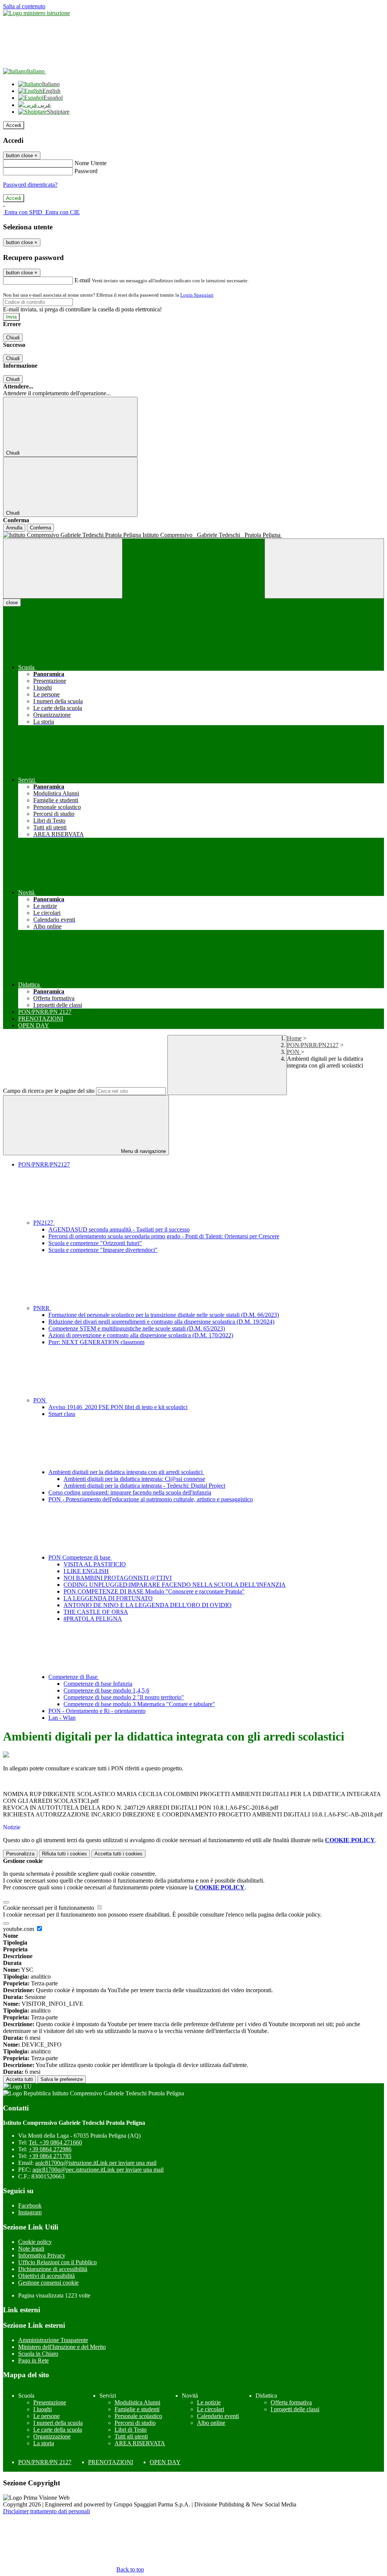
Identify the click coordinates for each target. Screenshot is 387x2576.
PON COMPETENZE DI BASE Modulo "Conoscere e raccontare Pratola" (154, 1591)
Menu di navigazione (143, 1151)
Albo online (211, 2423)
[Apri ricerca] (324, 569)
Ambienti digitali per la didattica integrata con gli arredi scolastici (126, 1472)
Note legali (31, 2249)
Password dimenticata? (30, 185)
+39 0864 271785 (50, 2156)
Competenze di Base (74, 1677)
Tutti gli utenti (131, 2436)
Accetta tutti (118, 1854)
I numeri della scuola (58, 2423)
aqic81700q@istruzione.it (96, 2163)
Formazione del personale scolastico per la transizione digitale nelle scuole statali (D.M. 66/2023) (164, 1315)
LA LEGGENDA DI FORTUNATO (108, 1598)
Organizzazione (52, 2436)
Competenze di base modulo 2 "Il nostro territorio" (124, 1697)
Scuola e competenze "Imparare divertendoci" (103, 1250)
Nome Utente (91, 163)
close (12, 603)
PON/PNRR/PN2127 (313, 1045)
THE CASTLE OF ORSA (96, 1612)
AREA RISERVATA (140, 2443)
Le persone (46, 2416)
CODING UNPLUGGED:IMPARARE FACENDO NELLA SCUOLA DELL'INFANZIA (175, 1585)
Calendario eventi (218, 2416)
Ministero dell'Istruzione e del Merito (62, 2347)
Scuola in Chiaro (38, 2354)
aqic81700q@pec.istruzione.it (98, 2170)
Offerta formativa (291, 2402)
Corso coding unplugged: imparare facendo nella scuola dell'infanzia (130, 1492)
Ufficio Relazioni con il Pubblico (57, 2262)
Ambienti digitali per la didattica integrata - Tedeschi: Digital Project (144, 1486)
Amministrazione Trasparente (53, 2340)
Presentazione (50, 2402)
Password (86, 171)
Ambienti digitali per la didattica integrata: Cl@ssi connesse (134, 1479)
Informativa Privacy (42, 2255)
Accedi (14, 125)
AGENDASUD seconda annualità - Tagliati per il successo (119, 1229)
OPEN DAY (165, 2462)
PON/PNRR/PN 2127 (45, 2462)
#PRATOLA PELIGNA (93, 1619)
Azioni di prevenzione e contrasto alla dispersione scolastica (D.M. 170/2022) (141, 1335)
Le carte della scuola (58, 2430)
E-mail (82, 280)
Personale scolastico (138, 2416)
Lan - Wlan (62, 1718)
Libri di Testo (131, 2430)
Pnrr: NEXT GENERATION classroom (96, 1342)
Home (294, 1038)
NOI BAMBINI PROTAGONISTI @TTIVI (118, 1578)
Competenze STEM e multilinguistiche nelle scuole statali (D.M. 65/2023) (137, 1328)
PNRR (42, 1308)
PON (294, 1052)
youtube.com (19, 1929)
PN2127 (44, 1223)
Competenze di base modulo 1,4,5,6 (106, 1690)
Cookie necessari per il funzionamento (49, 1908)
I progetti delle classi (295, 2409)
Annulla (14, 528)
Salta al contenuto (24, 6)
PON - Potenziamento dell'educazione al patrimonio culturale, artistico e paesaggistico (151, 1499)
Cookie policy (35, 2242)
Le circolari (211, 2409)
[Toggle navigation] (63, 569)
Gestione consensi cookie (48, 2283)
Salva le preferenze (62, 2079)
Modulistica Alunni (137, 2402)
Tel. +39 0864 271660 (55, 2142)
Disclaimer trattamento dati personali (46, 2511)
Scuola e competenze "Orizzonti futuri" (95, 1243)
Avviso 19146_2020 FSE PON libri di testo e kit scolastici (118, 1407)
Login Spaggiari (197, 295)
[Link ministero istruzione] (36, 13)
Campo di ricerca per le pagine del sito (49, 1091)
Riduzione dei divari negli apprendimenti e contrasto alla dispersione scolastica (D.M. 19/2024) (161, 1322)
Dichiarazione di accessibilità (53, 2269)
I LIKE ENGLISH (86, 1571)
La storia (44, 2443)
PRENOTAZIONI (111, 2462)
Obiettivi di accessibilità (46, 2276)
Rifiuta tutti (64, 1854)
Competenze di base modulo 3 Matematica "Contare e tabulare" (139, 1704)
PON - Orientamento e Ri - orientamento (97, 1711)
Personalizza (20, 1854)
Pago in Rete (33, 2360)
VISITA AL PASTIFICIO (95, 1564)
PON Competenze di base (80, 1557)
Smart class (62, 1414)
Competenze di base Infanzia (98, 1684)
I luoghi (43, 2409)
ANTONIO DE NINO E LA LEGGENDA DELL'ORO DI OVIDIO (148, 1605)
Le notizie (209, 2402)
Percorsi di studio (135, 2423)
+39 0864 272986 (50, 2149)
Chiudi (13, 338)
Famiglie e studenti (137, 2409)
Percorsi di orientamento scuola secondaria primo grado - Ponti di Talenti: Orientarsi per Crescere (164, 1236)
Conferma (40, 528)
